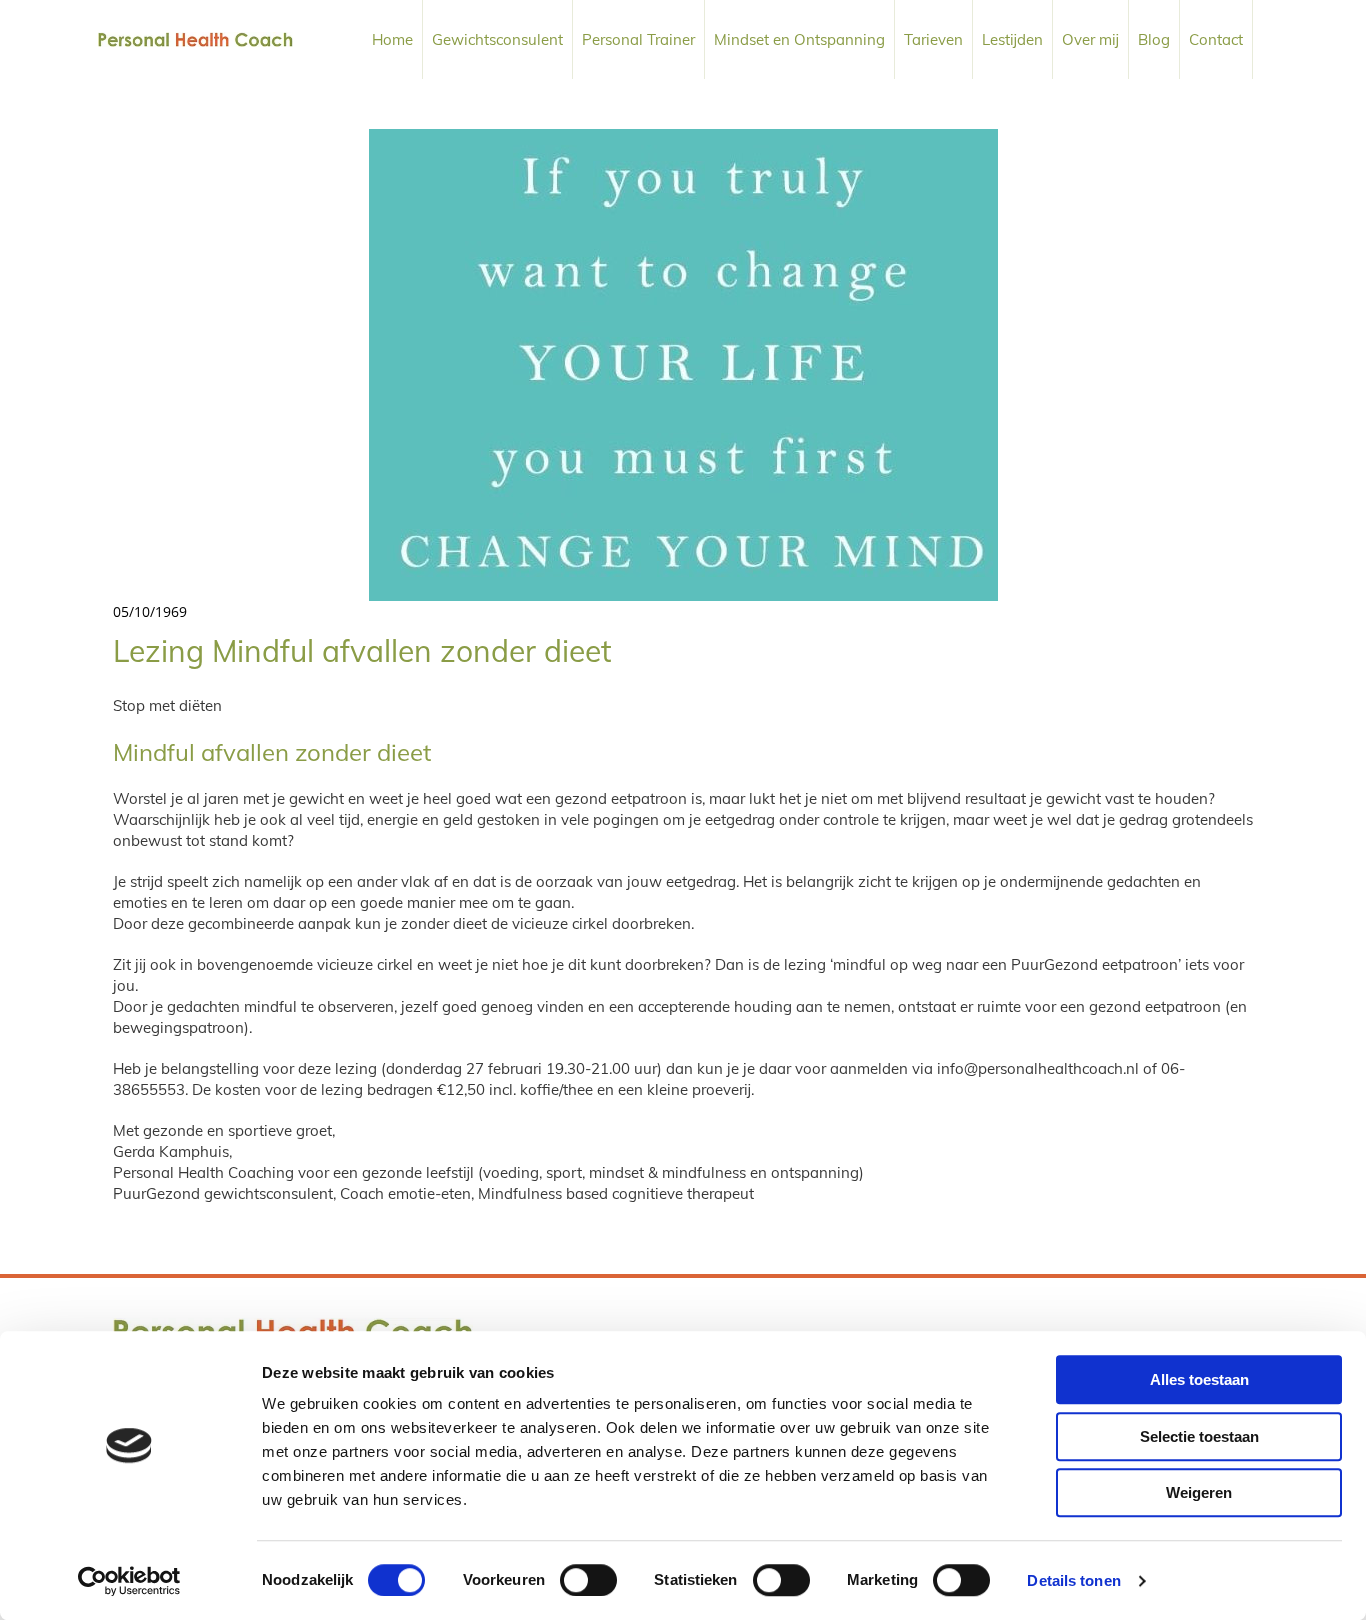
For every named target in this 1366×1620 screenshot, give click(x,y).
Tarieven (933, 39)
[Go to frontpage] (195, 39)
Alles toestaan (1199, 1379)
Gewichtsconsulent (497, 39)
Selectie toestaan (1199, 1436)
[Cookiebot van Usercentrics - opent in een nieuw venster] (129, 1581)
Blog (1154, 39)
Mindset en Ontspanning (799, 39)
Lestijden (1012, 39)
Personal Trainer (638, 39)
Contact (1216, 39)
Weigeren (1199, 1492)
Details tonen (1073, 1580)
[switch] (588, 1580)
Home (392, 39)
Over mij (1090, 39)
